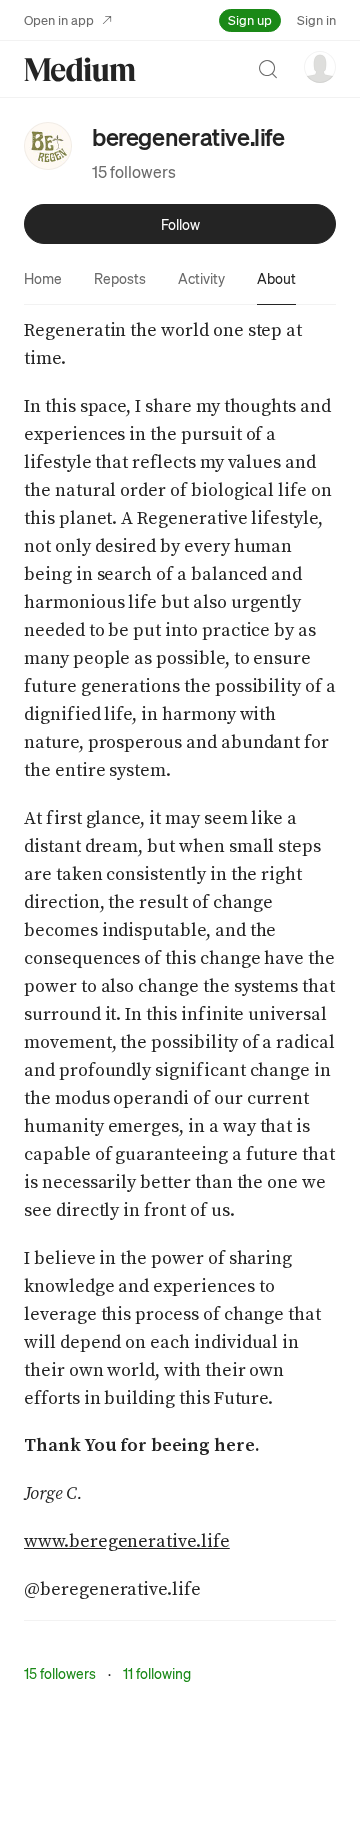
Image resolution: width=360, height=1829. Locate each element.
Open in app (59, 19)
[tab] (43, 278)
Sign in (316, 19)
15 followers (134, 171)
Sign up (250, 19)
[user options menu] (320, 67)
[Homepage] (80, 69)
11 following (157, 1673)
